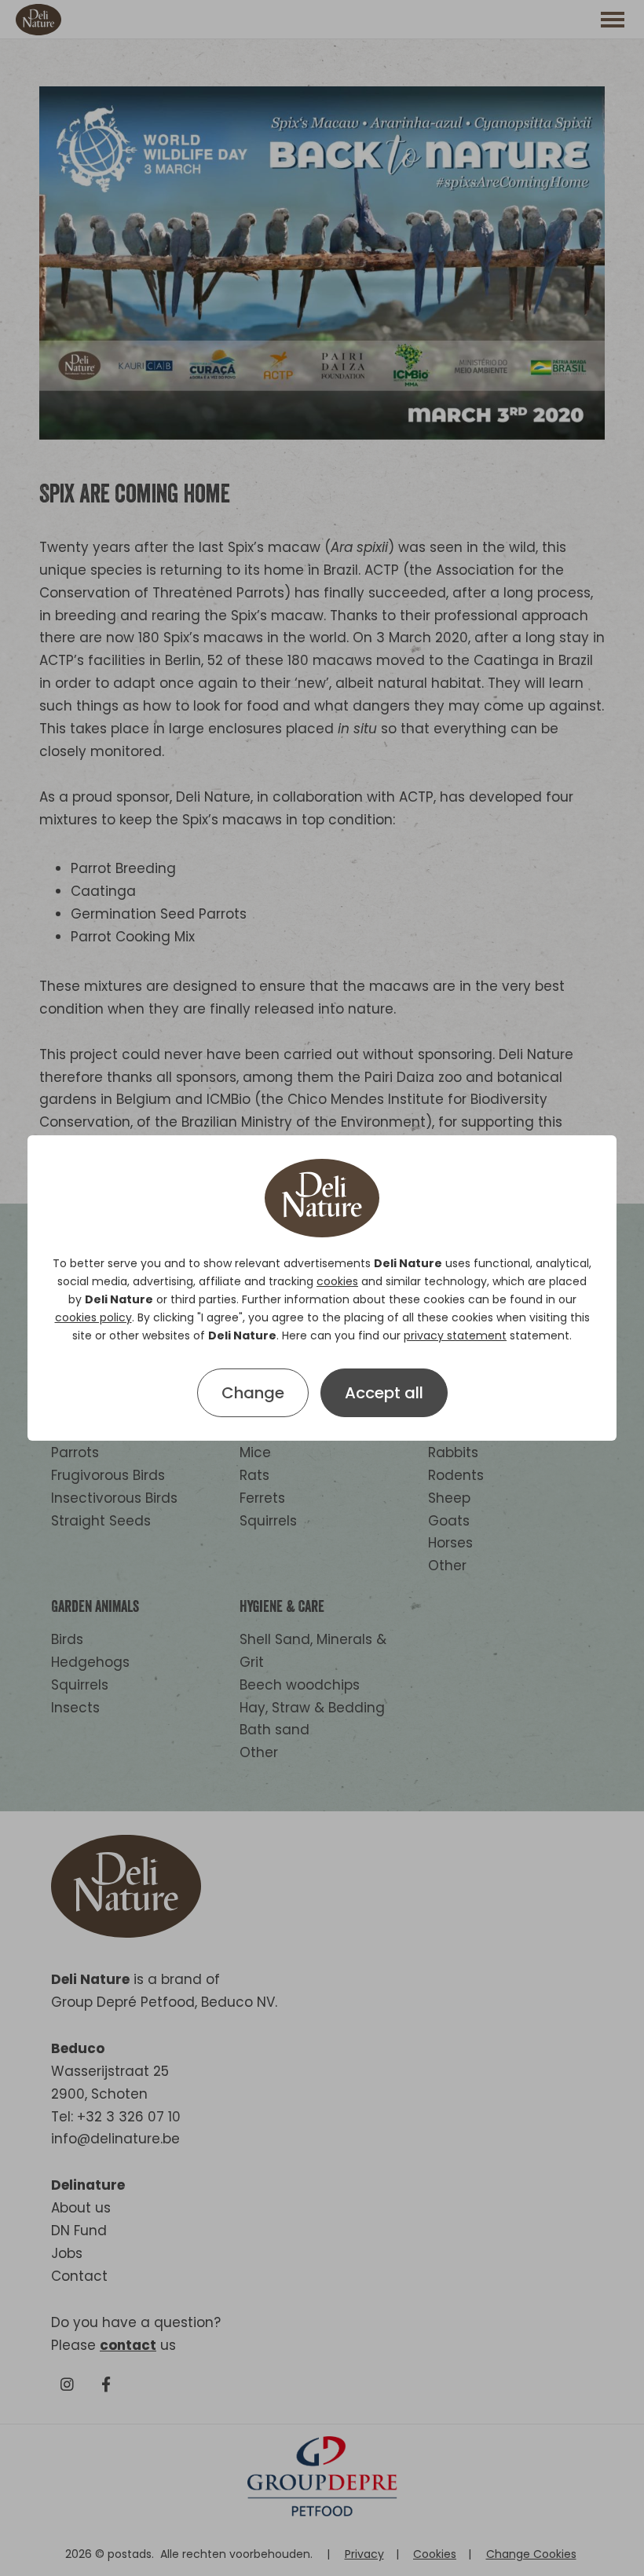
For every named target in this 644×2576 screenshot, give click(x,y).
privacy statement (455, 1336)
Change (253, 1393)
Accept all (384, 1393)
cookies (337, 1281)
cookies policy (93, 1317)
